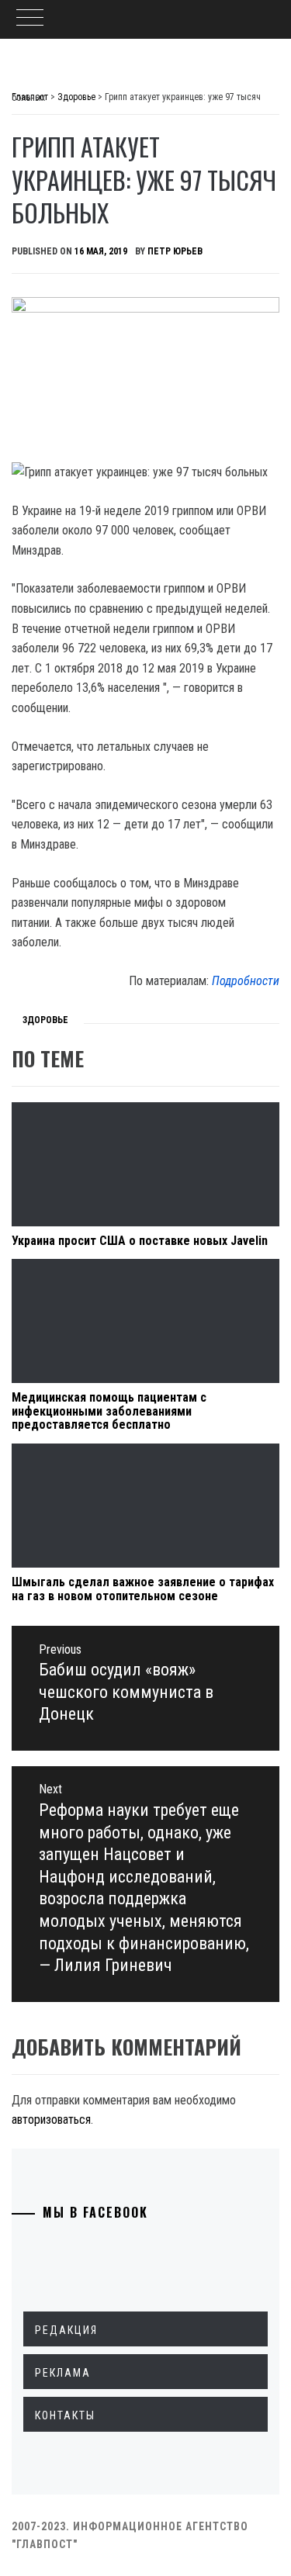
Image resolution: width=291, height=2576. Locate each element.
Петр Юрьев (175, 251)
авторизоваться (51, 2120)
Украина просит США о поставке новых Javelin (140, 1241)
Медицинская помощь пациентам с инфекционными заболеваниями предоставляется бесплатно (109, 1411)
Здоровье (45, 1020)
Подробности (246, 981)
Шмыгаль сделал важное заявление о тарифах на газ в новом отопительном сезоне (143, 1589)
